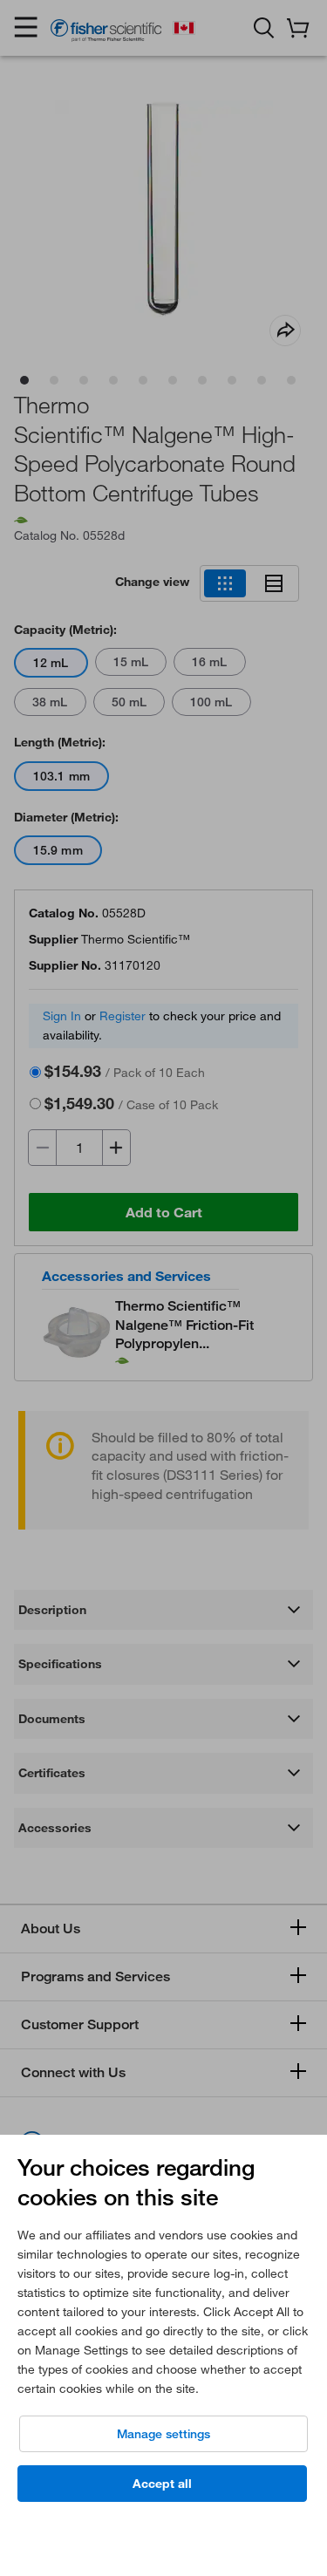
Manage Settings (163, 2434)
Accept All (162, 2484)
